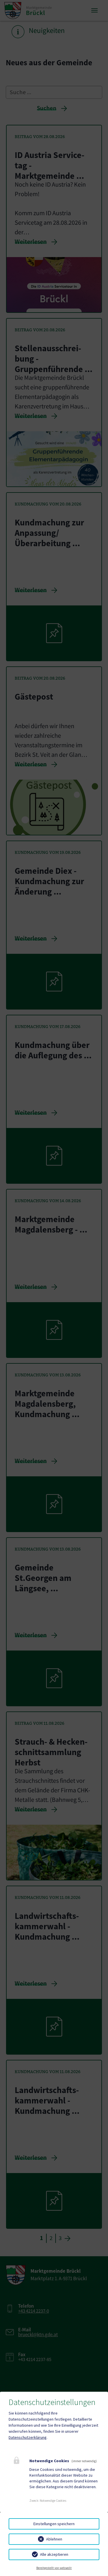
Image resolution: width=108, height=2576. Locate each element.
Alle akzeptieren (54, 2554)
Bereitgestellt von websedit (54, 2568)
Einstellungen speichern (54, 2524)
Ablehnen (54, 2539)
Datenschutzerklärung (28, 2437)
